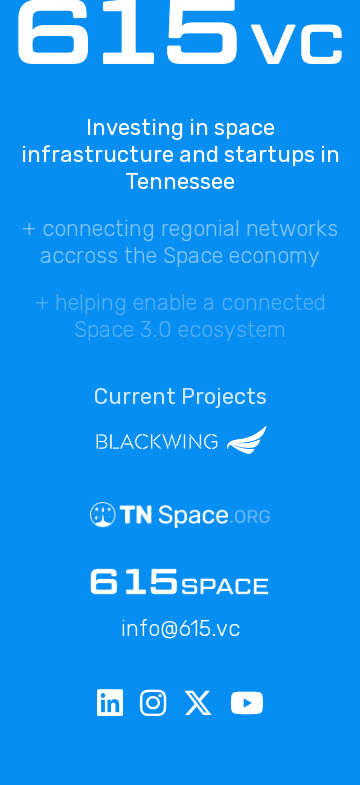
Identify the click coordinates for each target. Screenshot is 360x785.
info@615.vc (180, 628)
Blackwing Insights (180, 778)
